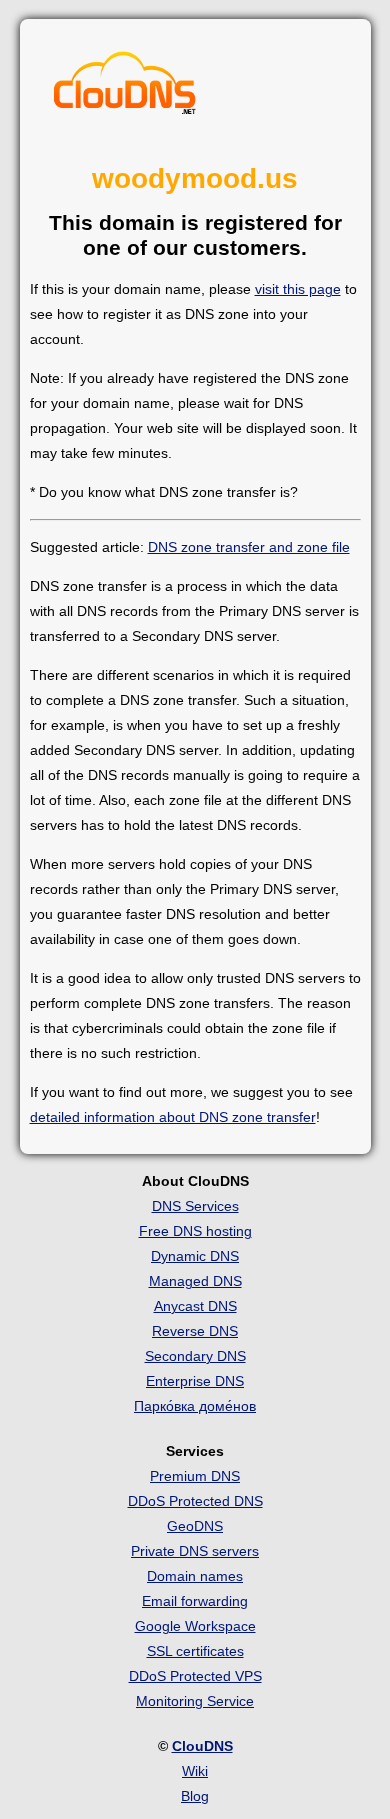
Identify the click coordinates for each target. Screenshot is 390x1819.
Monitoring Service (195, 1701)
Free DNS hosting (195, 1231)
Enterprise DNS (195, 1381)
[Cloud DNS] (125, 88)
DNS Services (195, 1206)
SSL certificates (195, 1651)
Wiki (195, 1771)
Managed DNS (195, 1281)
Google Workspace (195, 1626)
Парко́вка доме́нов (195, 1406)
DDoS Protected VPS (195, 1676)
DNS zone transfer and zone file (249, 547)
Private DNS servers (195, 1551)
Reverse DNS (195, 1331)
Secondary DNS (195, 1356)
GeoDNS (195, 1526)
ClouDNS (202, 1746)
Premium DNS (195, 1476)
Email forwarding (195, 1601)
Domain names (195, 1576)
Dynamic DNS (195, 1256)
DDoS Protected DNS (195, 1501)
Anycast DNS (195, 1306)
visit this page (298, 289)
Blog (195, 1796)
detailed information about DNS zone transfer (173, 1117)
